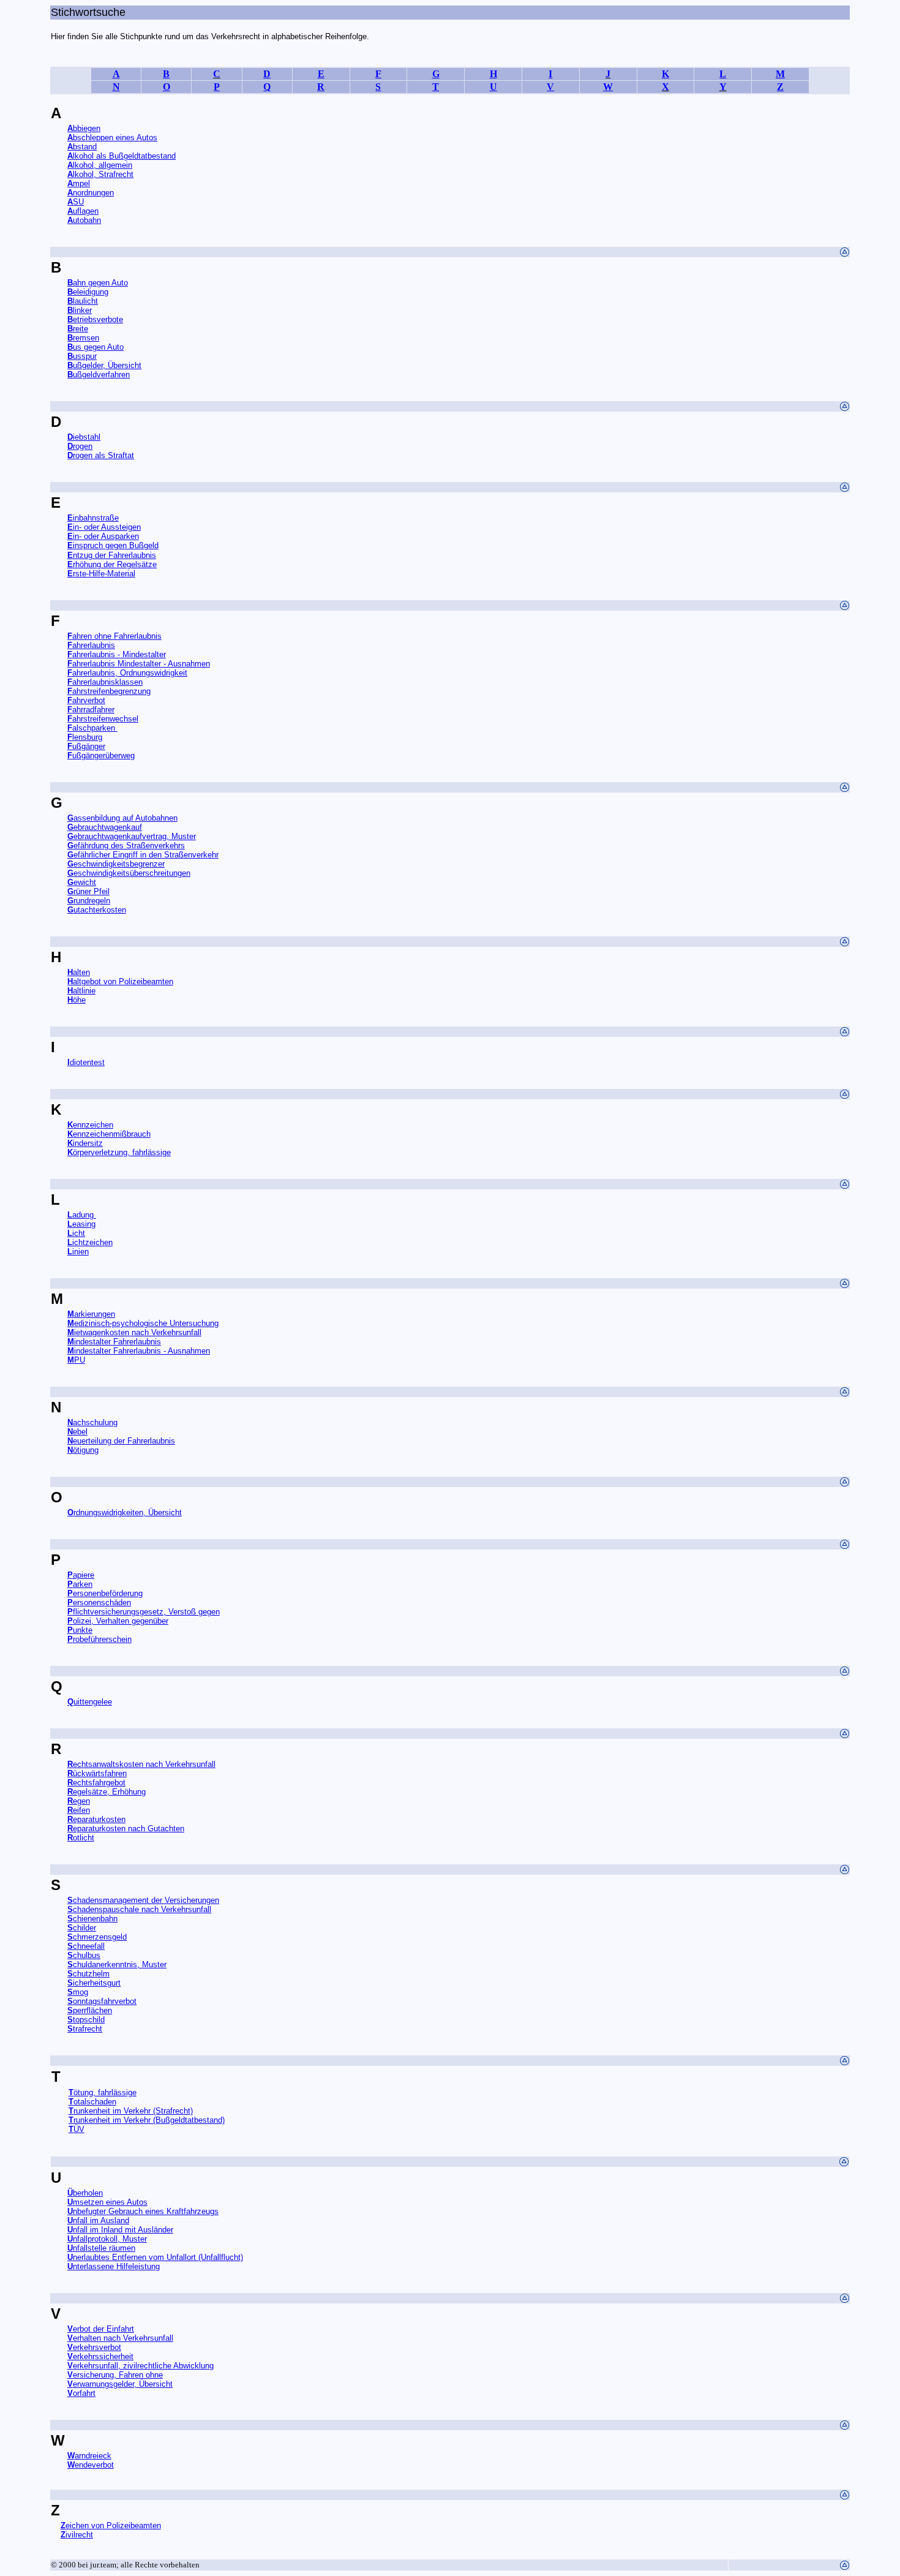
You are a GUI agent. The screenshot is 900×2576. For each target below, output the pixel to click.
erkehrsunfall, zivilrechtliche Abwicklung (143, 2366)
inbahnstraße (96, 518)
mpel (81, 183)
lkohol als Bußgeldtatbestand (122, 156)
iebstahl (87, 437)
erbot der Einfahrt (101, 2329)
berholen (85, 2193)
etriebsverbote (95, 319)
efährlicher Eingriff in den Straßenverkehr (146, 855)
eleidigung (91, 292)
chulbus (87, 1955)
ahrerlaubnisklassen (105, 682)
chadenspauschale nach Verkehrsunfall (142, 1909)
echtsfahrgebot (99, 1783)
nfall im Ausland (98, 2220)
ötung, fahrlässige (103, 2092)
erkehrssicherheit (103, 2356)
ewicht (85, 882)
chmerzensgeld (100, 1937)
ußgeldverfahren (101, 375)
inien (81, 1252)
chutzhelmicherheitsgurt (94, 1978)
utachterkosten (100, 910)
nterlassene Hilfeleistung (116, 2266)
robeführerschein (99, 1639)
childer (84, 1928)
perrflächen (90, 2010)
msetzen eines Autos (107, 2202)
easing (81, 1224)
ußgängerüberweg (103, 755)
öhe (79, 1000)
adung (84, 1215)
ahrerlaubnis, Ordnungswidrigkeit (130, 673)
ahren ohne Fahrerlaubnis (117, 636)
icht (79, 1233)
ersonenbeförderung (105, 1593)
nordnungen (93, 193)
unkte (80, 1630)
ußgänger (89, 746)
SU (78, 202)
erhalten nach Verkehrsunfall (123, 2338)
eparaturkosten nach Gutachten (129, 1828)
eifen (81, 1810)
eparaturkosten (99, 1819)
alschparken (95, 728)
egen (81, 1801)
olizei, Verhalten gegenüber (121, 1621)
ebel (80, 1432)
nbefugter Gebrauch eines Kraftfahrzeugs (143, 2211)
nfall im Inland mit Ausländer (123, 2230)
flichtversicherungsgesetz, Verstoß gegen (146, 1612)
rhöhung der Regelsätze (115, 564)
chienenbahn (95, 1919)
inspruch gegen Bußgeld (116, 545)
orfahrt (84, 2393)
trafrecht (88, 2029)
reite (81, 329)
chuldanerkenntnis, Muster (120, 1964)
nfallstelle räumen (104, 2248)
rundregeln (92, 901)
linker (82, 310)
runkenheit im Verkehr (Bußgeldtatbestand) (147, 2120)
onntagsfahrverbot (102, 2001)
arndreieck (93, 2456)
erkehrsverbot (94, 2347)
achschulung (92, 1422)
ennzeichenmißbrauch (112, 1134)
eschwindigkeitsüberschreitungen (129, 873)
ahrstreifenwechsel (105, 719)
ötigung (86, 1450)
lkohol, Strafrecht (100, 174)
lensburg (85, 737)
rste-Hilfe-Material (101, 574)
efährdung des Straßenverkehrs (129, 845)
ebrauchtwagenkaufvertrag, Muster (135, 836)
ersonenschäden (99, 1602)
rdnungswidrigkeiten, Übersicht (125, 1512)
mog (81, 1992)
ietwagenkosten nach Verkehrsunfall (138, 1332)
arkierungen (95, 1314)
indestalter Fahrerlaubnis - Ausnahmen (142, 1351)
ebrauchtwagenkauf (105, 827)
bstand (82, 147)
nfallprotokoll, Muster (110, 2239)
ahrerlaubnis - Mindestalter (119, 654)
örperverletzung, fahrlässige (122, 1152)
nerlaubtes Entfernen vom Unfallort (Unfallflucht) (158, 2257)
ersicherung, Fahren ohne (118, 2375)
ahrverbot (86, 700)
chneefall (89, 1946)
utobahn (87, 220)
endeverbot (91, 2465)
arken (80, 1584)
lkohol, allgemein (103, 165)
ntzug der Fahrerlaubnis (112, 555)
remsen (83, 338)
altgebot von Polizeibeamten (123, 981)
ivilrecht (77, 2535)
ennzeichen (90, 1125)
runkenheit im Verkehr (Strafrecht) (131, 2111)
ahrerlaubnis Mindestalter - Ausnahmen (141, 664)
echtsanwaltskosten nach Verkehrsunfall (144, 1764)
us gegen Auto (98, 347)
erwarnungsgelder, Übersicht (123, 2384)
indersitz (85, 1143)
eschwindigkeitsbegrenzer (116, 864)
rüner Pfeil (88, 891)
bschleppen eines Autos (115, 137)
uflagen (86, 211)
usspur (85, 356)
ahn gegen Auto (100, 283)
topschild (89, 2020)
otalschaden (95, 2102)
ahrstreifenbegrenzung (111, 691)
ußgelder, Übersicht (104, 365)
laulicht (83, 301)
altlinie (84, 991)
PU (80, 1360)
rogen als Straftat (101, 455)
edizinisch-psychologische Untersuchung (143, 1323)
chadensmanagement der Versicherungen (146, 1900)
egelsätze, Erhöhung (109, 1792)
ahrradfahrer (93, 710)
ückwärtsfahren (97, 1773)
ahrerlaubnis (94, 645)
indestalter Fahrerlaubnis (118, 1342)
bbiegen (84, 128)
